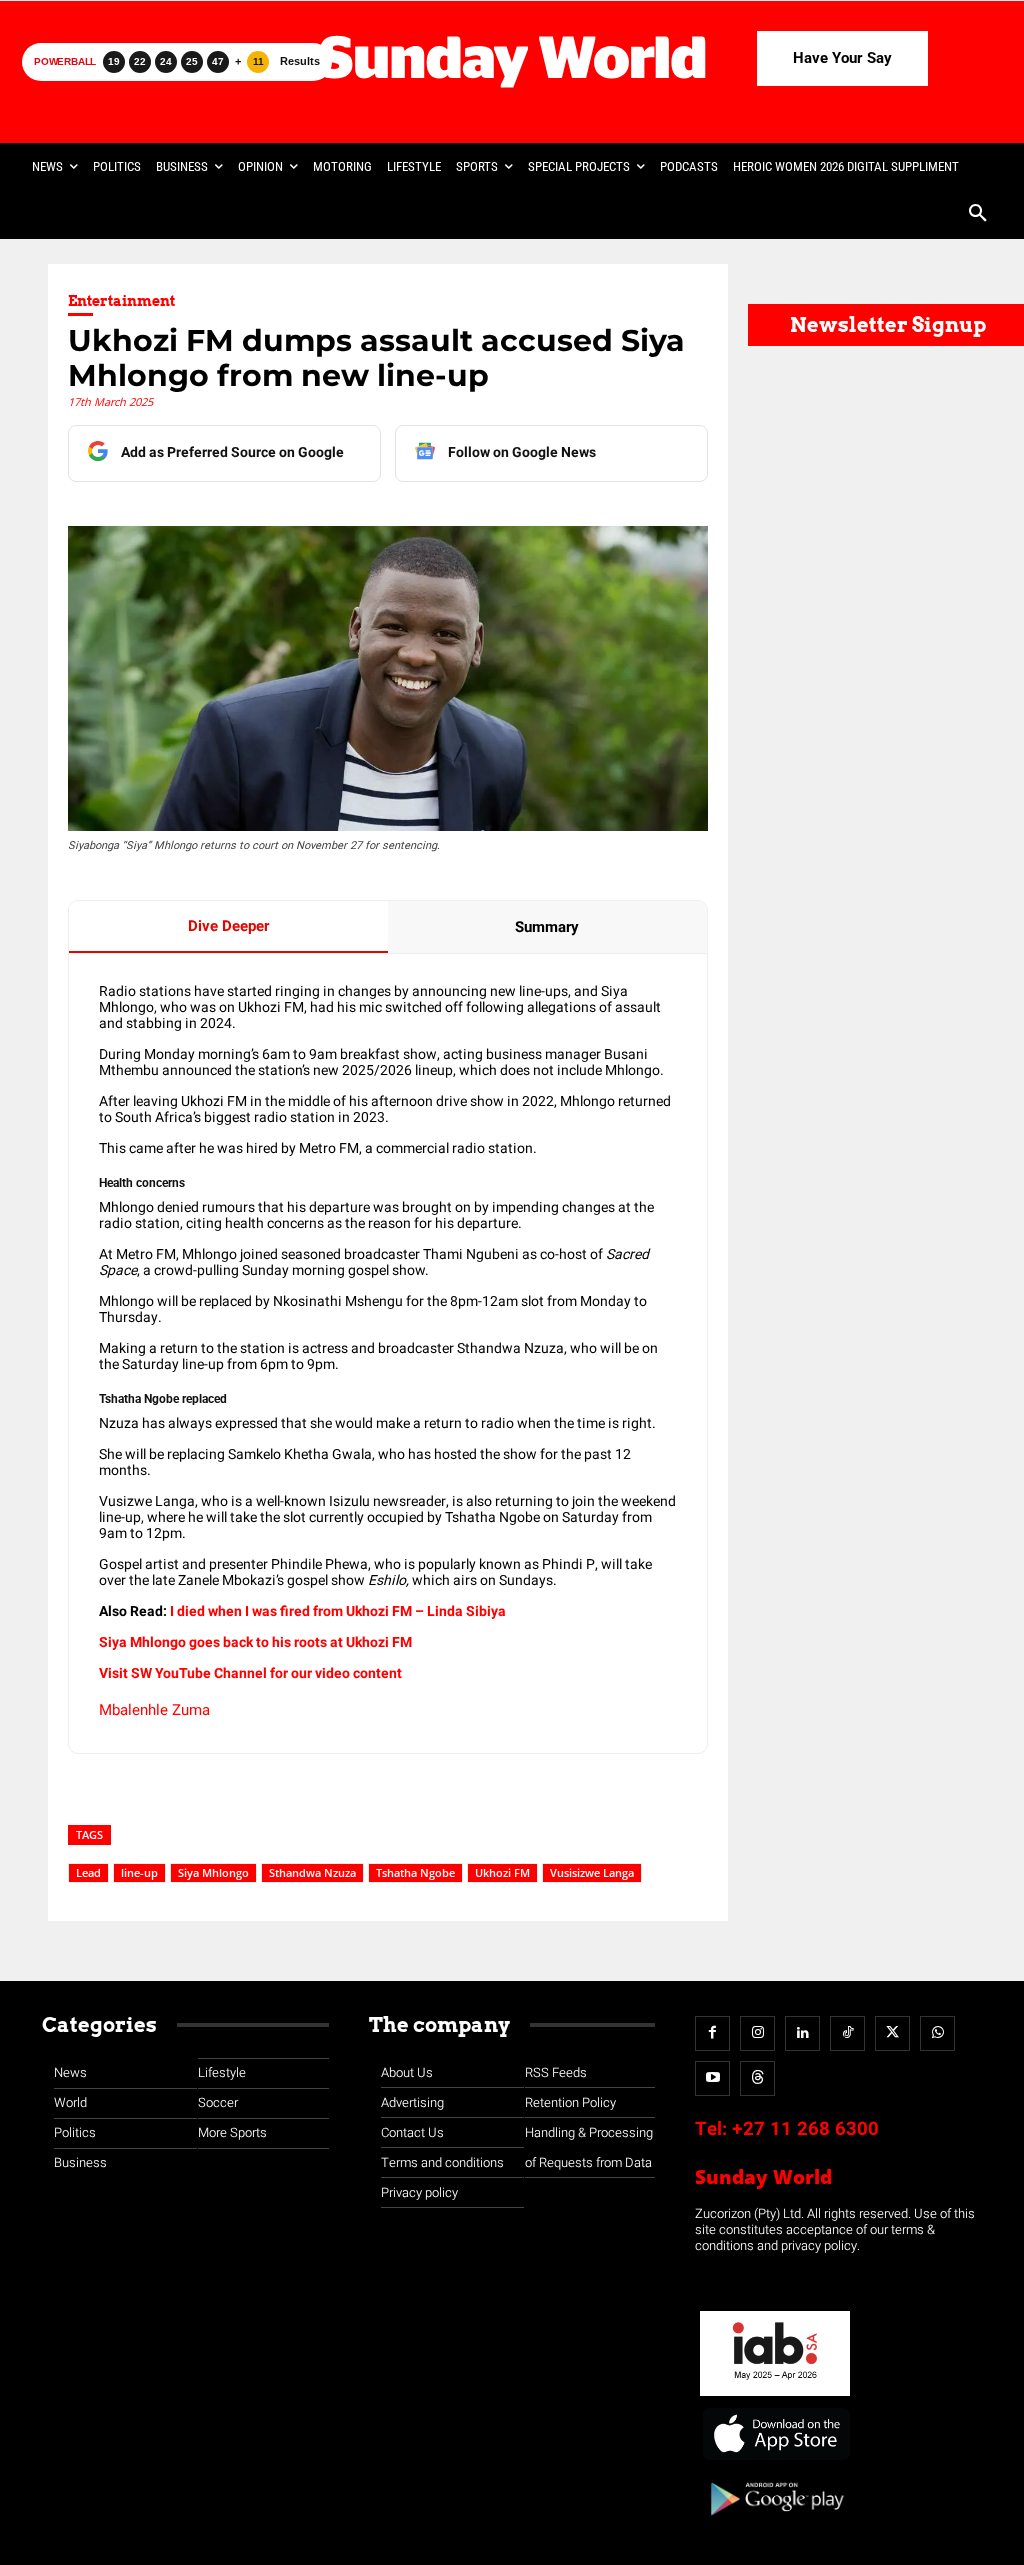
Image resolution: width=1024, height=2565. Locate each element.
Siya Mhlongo (213, 1872)
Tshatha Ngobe (415, 1872)
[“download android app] (775, 2522)
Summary (547, 927)
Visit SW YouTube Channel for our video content (250, 1673)
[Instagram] (757, 2033)
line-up (139, 1872)
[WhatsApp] (937, 2033)
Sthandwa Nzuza (312, 1872)
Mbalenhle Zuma (154, 1710)
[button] (978, 215)
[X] (892, 2033)
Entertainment (121, 301)
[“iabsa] (775, 2396)
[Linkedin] (802, 2033)
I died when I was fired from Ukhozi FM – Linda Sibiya (338, 1611)
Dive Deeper (228, 926)
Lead (88, 1872)
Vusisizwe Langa (592, 1872)
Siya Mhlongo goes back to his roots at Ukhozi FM (255, 1642)
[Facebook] (712, 2033)
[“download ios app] (775, 2460)
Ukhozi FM (502, 1872)
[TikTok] (847, 2033)
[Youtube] (712, 2078)
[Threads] (757, 2078)
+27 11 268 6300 (805, 2129)
